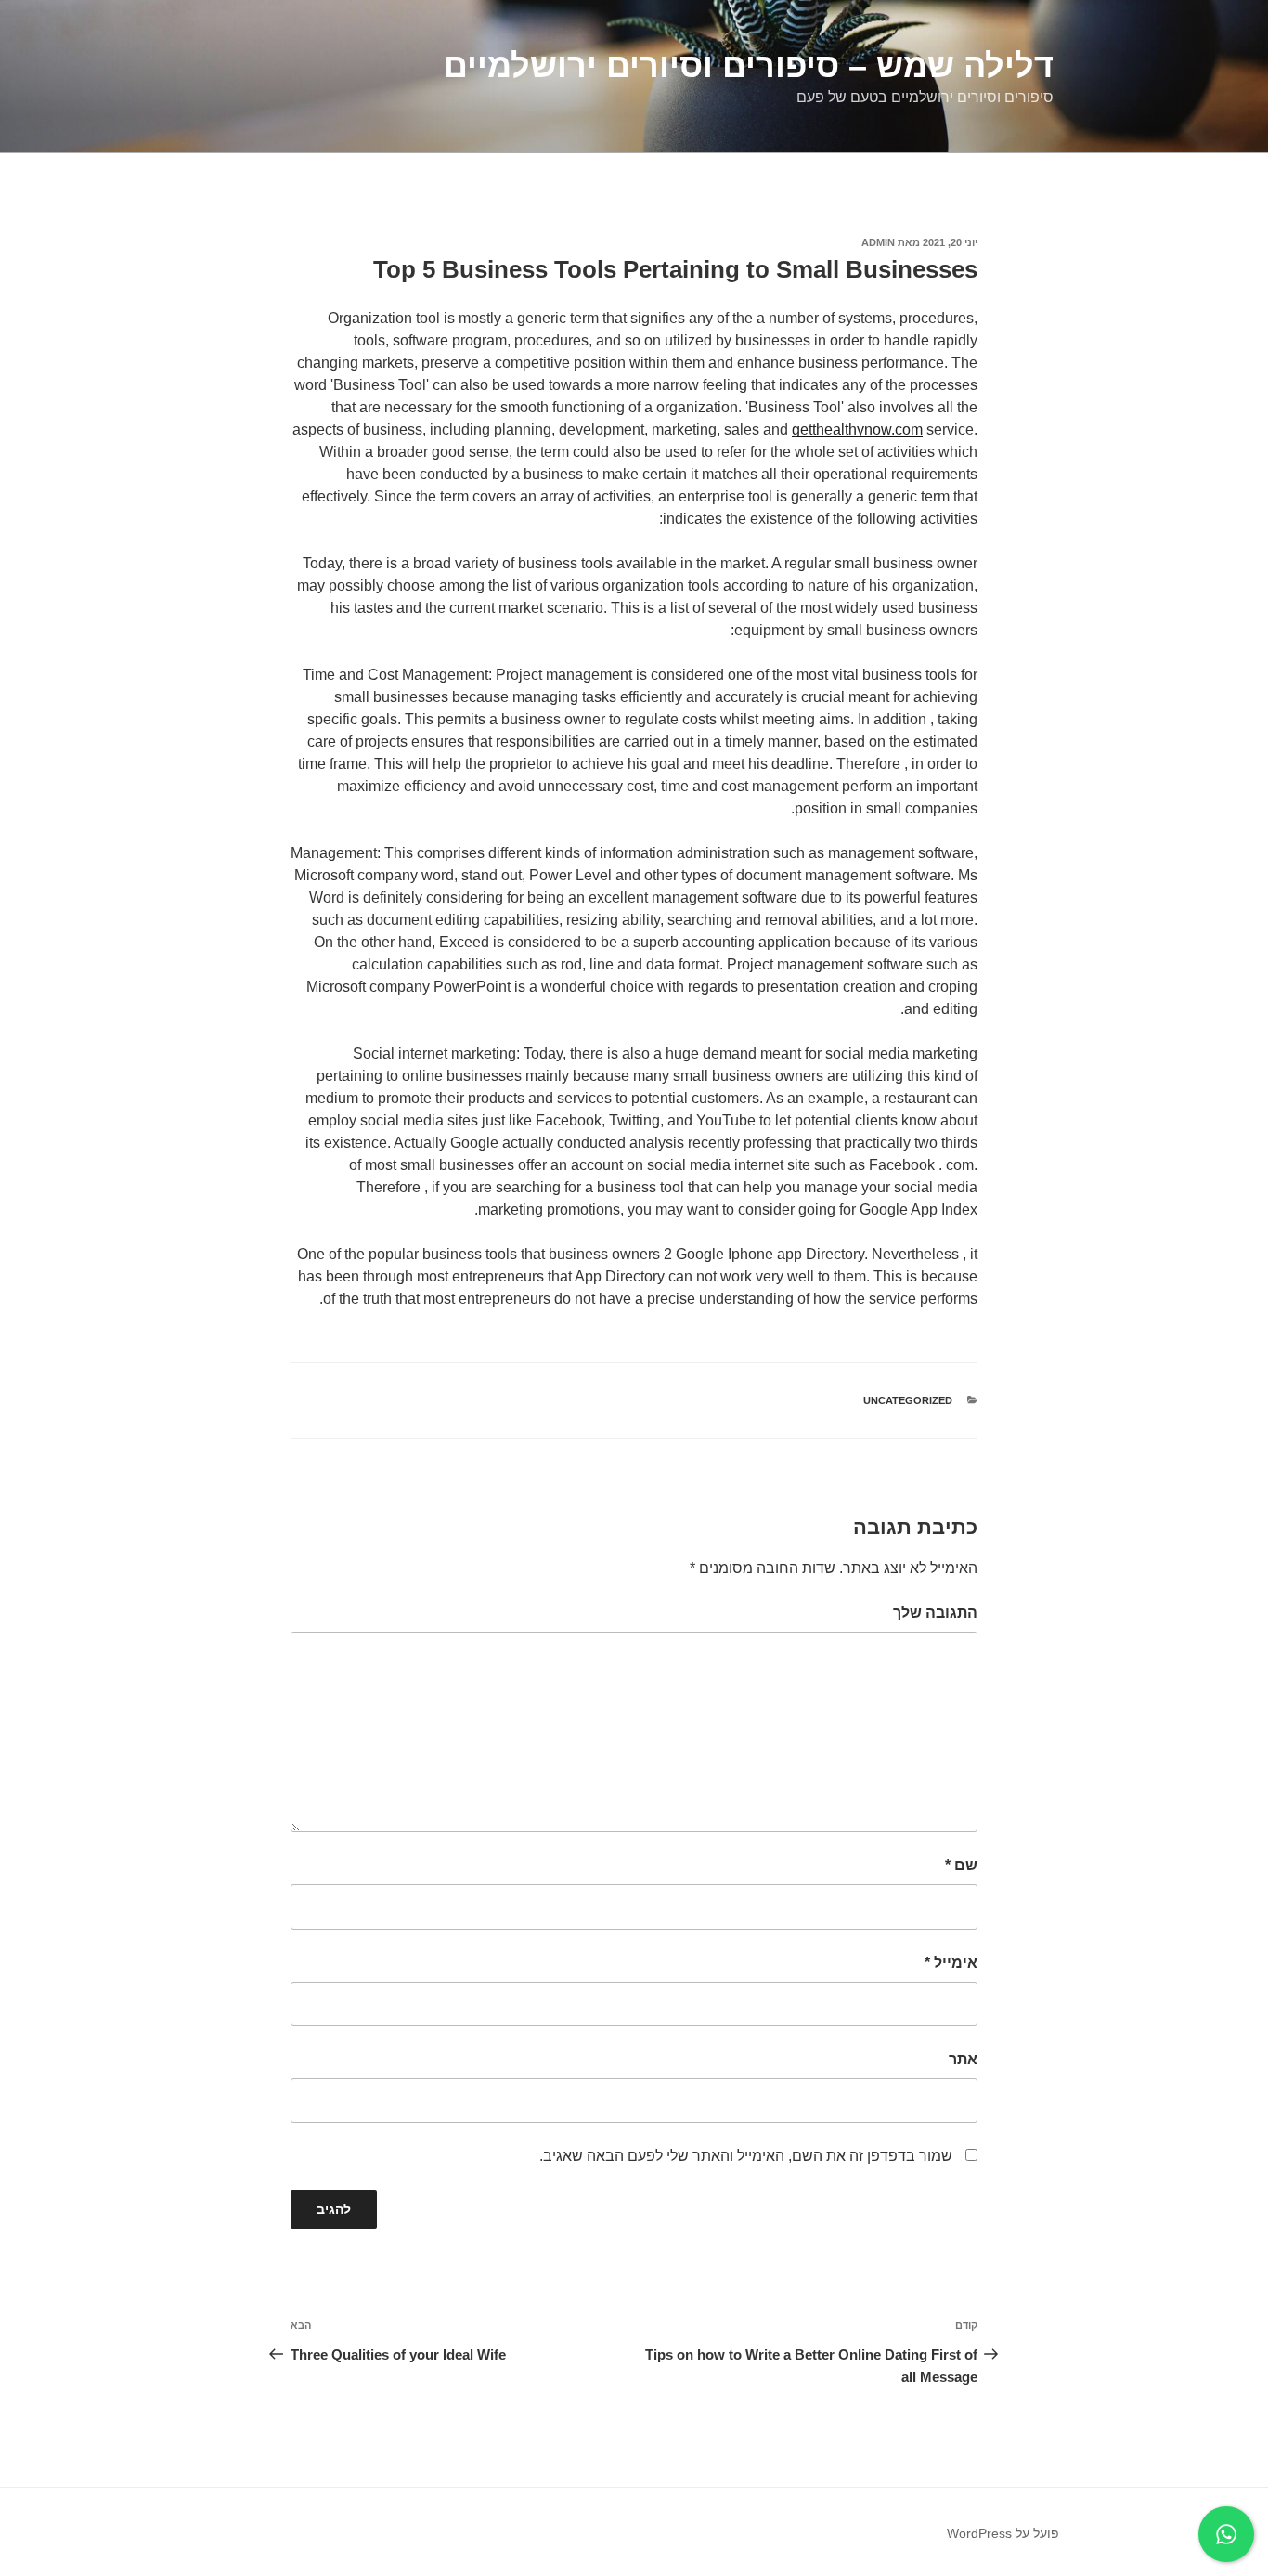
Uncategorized (908, 1400)
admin (878, 242)
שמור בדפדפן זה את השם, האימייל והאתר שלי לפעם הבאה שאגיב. (746, 2156)
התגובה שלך (935, 1613)
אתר (963, 2059)
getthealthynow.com (857, 429)
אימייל (951, 1963)
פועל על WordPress (1003, 2533)
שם (961, 1865)
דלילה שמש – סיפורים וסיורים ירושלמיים (749, 65)
